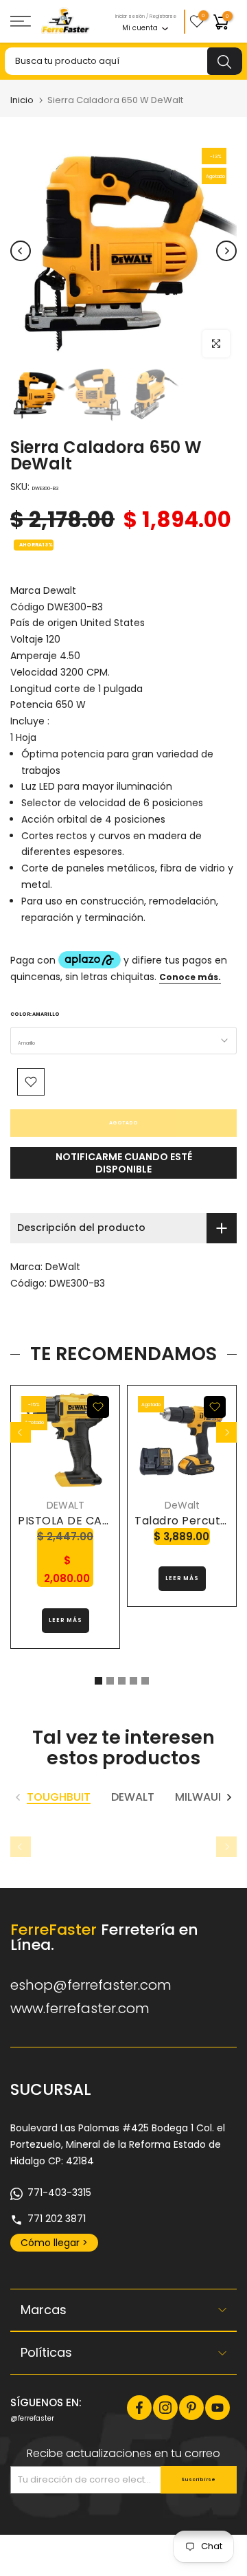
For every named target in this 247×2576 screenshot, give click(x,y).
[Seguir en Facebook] (139, 2408)
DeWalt (63, 1267)
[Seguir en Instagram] (165, 2408)
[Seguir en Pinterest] (191, 2408)
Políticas (46, 2352)
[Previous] (21, 251)
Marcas (44, 2310)
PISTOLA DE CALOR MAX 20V (97, 1521)
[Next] (226, 251)
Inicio (22, 100)
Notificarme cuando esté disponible (124, 1163)
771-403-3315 (59, 2192)
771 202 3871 (57, 2219)
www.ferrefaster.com (80, 2008)
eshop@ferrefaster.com (91, 1985)
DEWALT (66, 1505)
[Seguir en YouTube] (217, 2408)
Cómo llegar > (54, 2243)
